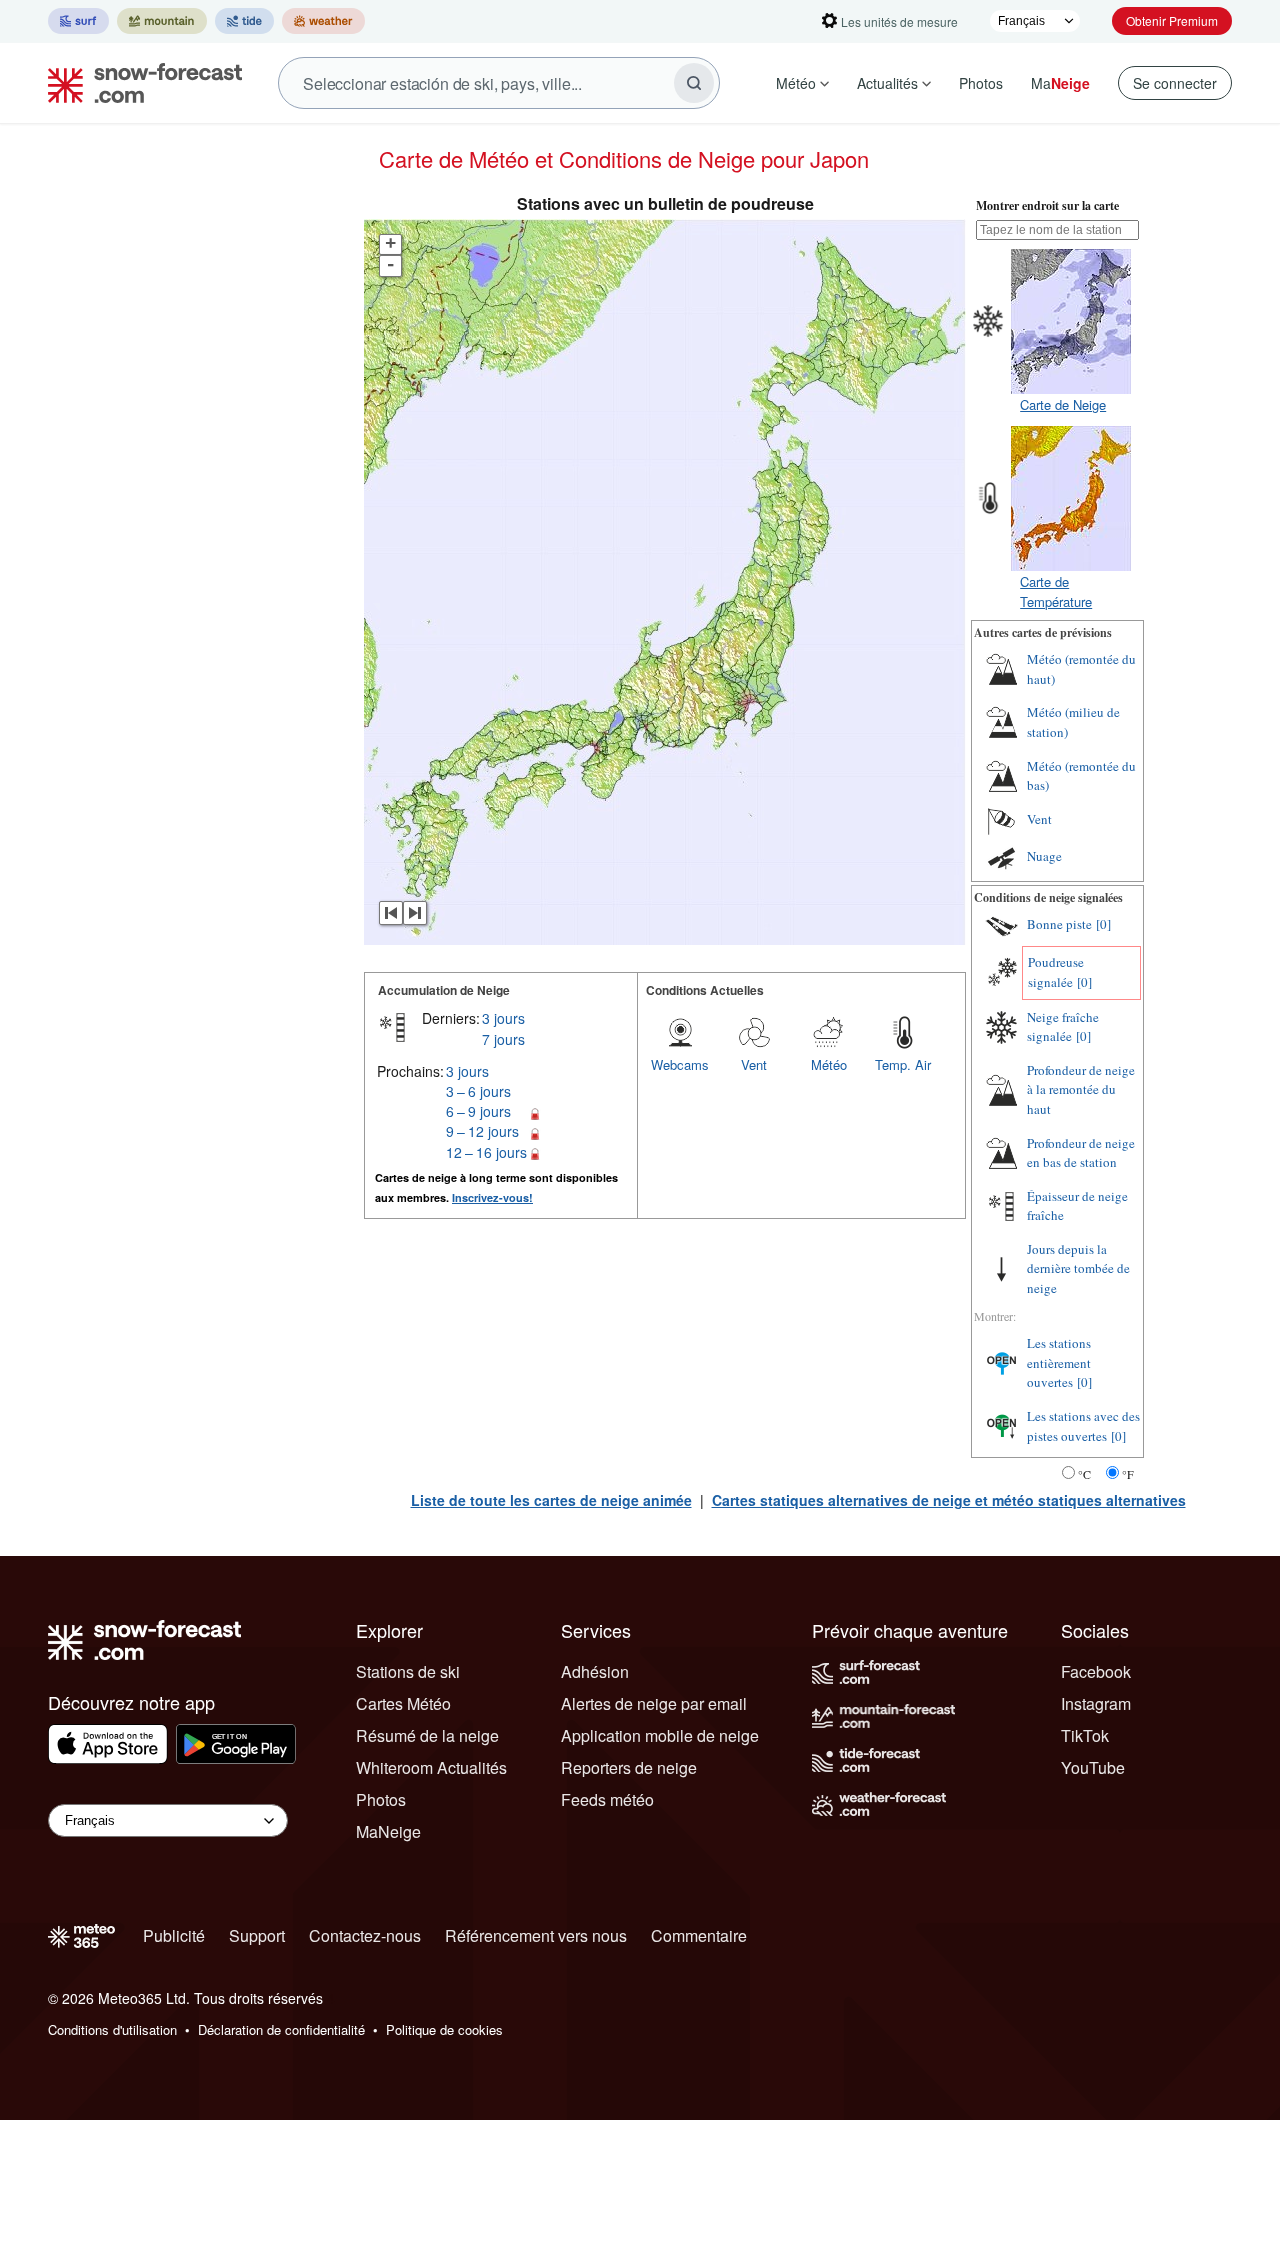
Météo (796, 83)
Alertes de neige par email (654, 1703)
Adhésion (595, 1671)
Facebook (1096, 1671)
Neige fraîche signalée (1063, 1027)
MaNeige (388, 1831)
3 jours (503, 1018)
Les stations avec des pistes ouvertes (1083, 1426)
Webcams (680, 1064)
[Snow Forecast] (139, 83)
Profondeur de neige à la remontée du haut (1081, 1089)
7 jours (503, 1039)
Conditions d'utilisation (112, 2029)
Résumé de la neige (427, 1735)
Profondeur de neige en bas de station (1081, 1153)
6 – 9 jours (478, 1111)
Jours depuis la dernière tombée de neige (1078, 1268)
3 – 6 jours (478, 1091)
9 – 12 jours (482, 1131)
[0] (1103, 924)
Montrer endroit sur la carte (1047, 205)
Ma (1060, 83)
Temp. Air (903, 1064)
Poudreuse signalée (1056, 972)
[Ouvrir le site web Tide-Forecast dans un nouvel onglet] (244, 21)
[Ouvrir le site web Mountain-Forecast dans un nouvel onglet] (162, 21)
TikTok (1085, 1735)
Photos (981, 83)
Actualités (887, 83)
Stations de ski (408, 1671)
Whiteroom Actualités (431, 1767)
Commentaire (699, 1935)
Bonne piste (1059, 924)
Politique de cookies (444, 2029)
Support (257, 1935)
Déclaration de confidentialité (281, 2029)
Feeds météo (607, 1799)
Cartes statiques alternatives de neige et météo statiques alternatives (949, 1500)
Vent (754, 1064)
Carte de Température (1056, 591)
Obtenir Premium (1172, 20)
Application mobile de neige (660, 1735)
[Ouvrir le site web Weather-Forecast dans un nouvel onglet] (323, 21)
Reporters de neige (629, 1767)
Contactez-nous (365, 1935)
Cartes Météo (403, 1703)
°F (1128, 1474)
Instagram (1096, 1703)
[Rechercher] (694, 83)
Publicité (174, 1935)
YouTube (1093, 1767)
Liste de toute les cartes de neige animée (551, 1500)
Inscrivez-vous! (492, 1197)
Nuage (1044, 856)
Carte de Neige (1063, 404)
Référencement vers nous (536, 1935)
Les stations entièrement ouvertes (1059, 1362)
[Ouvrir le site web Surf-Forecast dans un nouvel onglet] (78, 21)
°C (1084, 1474)
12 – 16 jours (486, 1152)
